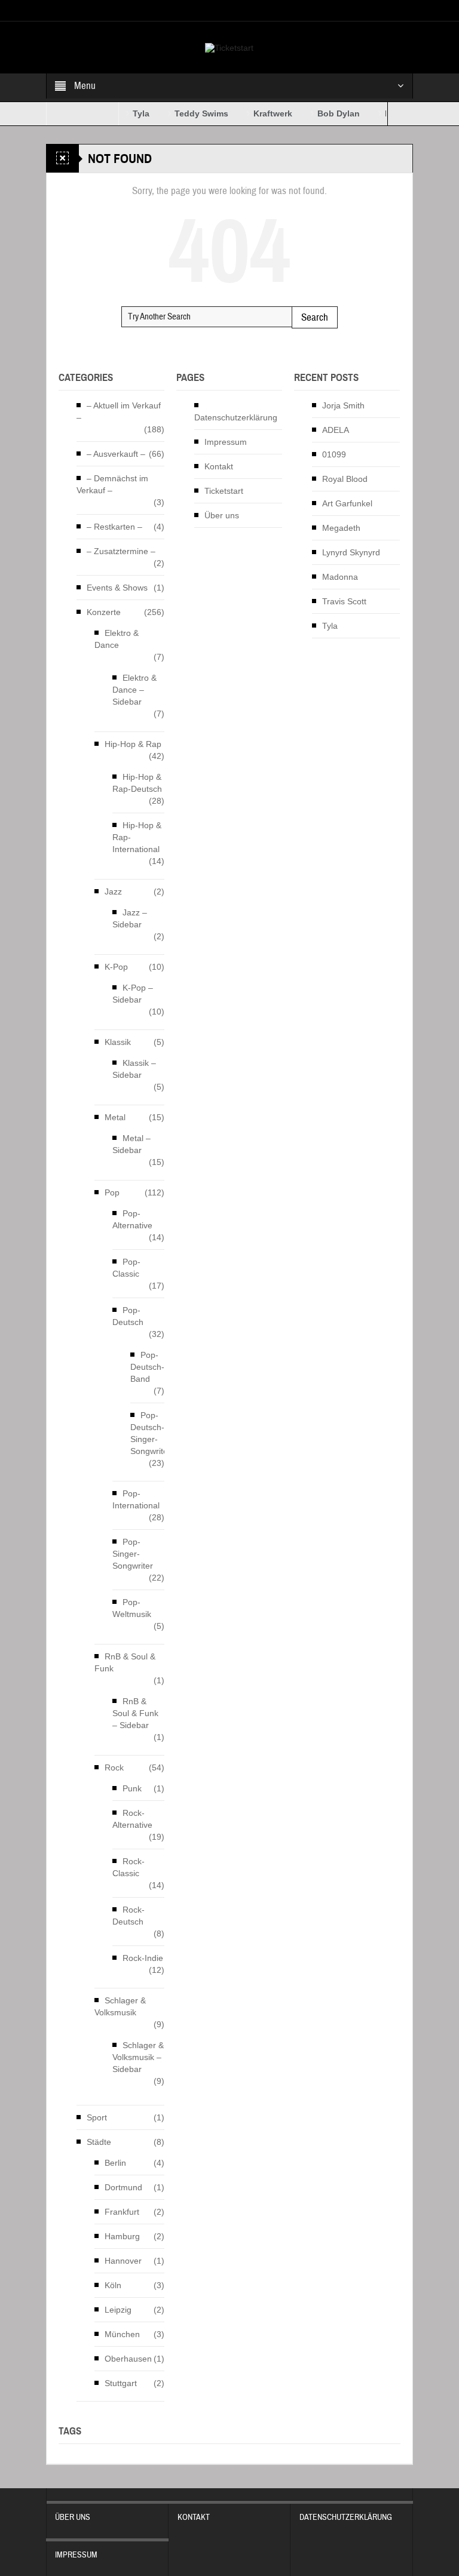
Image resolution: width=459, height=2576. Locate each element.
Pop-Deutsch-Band (147, 1367)
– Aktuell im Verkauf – (119, 411)
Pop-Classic (126, 1268)
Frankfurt (122, 2212)
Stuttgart (121, 2383)
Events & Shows (117, 588)
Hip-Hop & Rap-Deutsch (137, 783)
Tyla (126, 113)
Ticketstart (224, 491)
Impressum (226, 442)
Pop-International (136, 1499)
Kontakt (219, 466)
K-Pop (116, 967)
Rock (114, 1767)
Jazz (113, 892)
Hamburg (122, 2236)
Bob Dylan (323, 113)
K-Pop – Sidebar (133, 994)
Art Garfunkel (347, 503)
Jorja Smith (343, 405)
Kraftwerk (257, 113)
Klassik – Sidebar (134, 1069)
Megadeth (341, 528)
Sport (97, 2117)
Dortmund (123, 2187)
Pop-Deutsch (128, 1316)
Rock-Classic (128, 1867)
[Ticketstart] (229, 47)
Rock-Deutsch (128, 1916)
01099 (334, 454)
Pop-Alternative (132, 1219)
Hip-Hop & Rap (133, 744)
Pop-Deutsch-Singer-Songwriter (151, 1433)
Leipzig (118, 2310)
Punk (132, 1788)
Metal (115, 1117)
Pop (112, 1192)
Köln (113, 2285)
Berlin (115, 2163)
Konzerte (104, 612)
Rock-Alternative (132, 1819)
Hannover (123, 2261)
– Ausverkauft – (116, 454)
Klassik (118, 1042)
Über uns (222, 515)
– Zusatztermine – (121, 551)
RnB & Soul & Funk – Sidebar (135, 1713)
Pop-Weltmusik (132, 1608)
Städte (99, 2142)
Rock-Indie (143, 1958)
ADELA (336, 430)
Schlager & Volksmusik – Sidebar (138, 2057)
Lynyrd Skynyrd (351, 552)
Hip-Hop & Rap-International (137, 837)
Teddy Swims (186, 113)
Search (315, 317)
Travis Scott (344, 601)
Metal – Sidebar (131, 1144)
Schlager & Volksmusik (120, 2006)
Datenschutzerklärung (236, 417)
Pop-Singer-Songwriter (133, 1554)
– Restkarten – (114, 527)
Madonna (340, 577)
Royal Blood (345, 479)
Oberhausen (128, 2359)
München (122, 2334)
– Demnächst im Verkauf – (112, 484)
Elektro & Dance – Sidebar (134, 690)
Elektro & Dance (117, 639)
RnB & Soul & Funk (125, 1662)
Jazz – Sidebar (130, 918)
